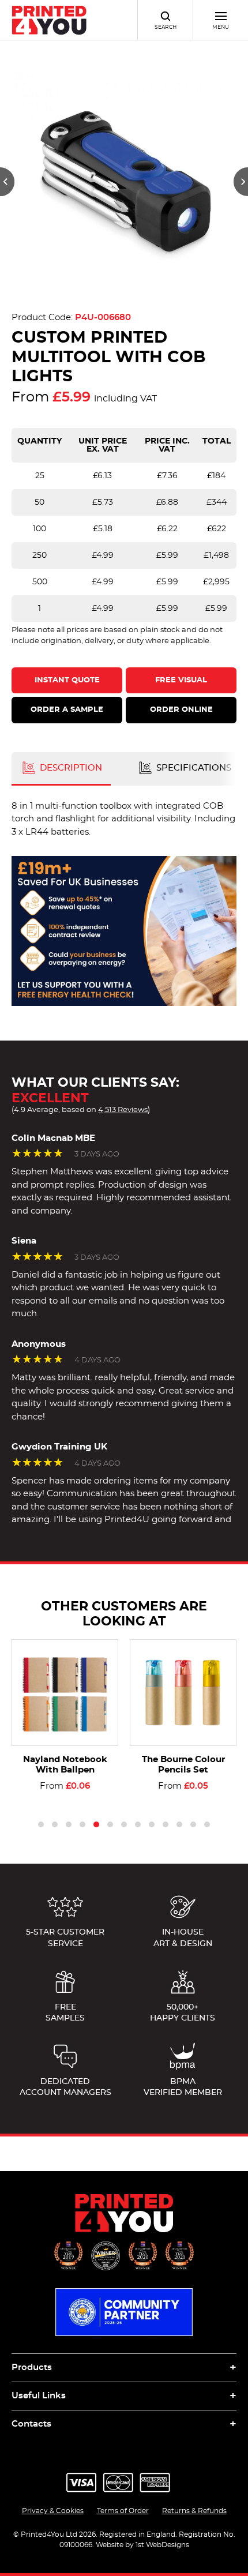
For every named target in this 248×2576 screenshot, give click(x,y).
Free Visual (181, 680)
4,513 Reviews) (124, 1110)
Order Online (181, 710)
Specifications (193, 768)
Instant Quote (67, 680)
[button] (7, 182)
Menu (221, 27)
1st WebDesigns (162, 2545)
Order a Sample (67, 710)
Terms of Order (123, 2511)
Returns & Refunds (194, 2511)
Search (166, 27)
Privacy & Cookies (53, 2511)
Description (70, 768)
